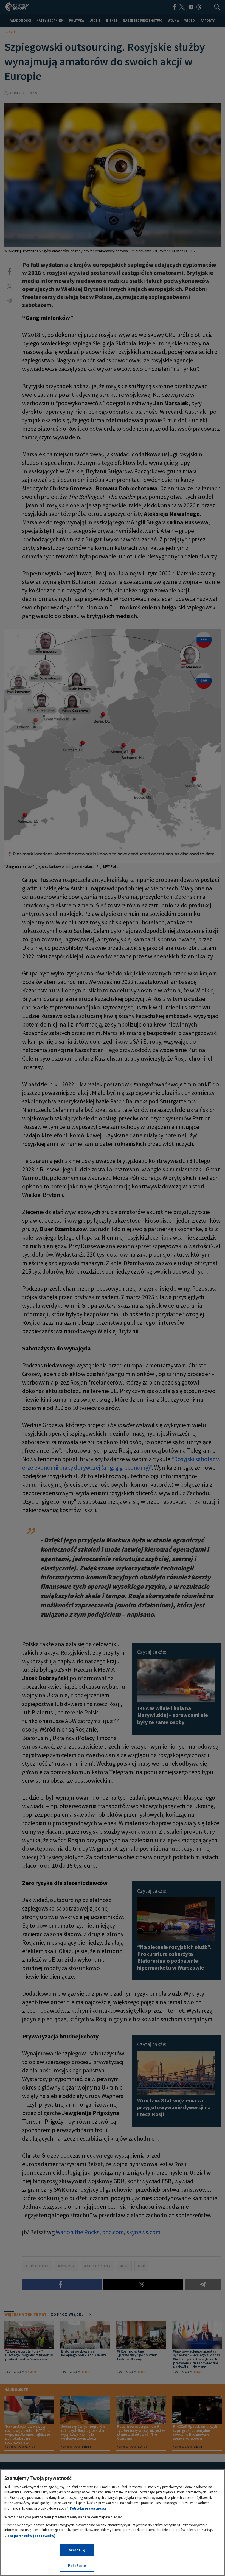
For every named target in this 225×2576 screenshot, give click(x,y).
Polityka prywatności (88, 2508)
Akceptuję (77, 2550)
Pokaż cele (77, 2566)
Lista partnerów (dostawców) (30, 2536)
